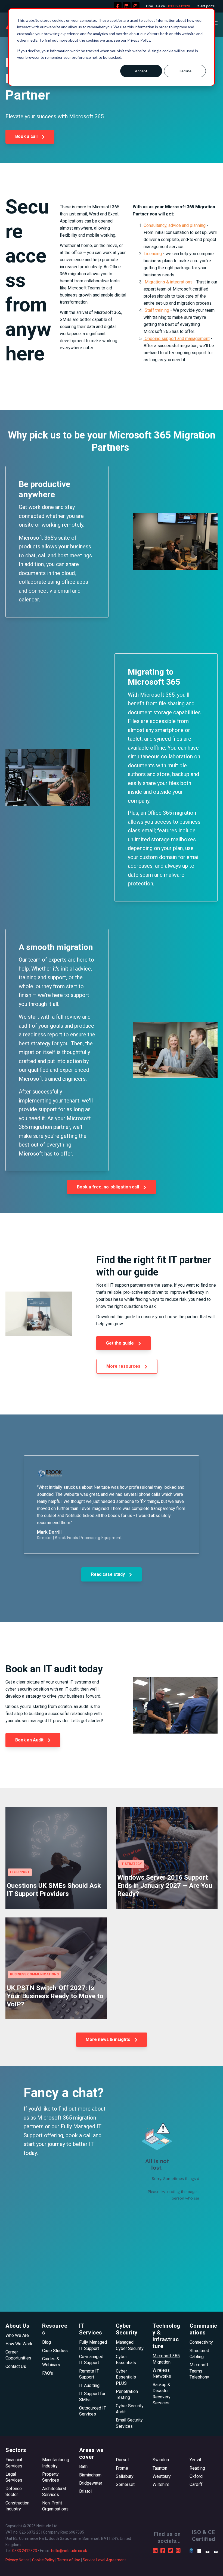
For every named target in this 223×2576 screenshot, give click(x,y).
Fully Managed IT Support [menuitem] (93, 2345)
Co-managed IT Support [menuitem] (91, 2360)
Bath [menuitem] (83, 2467)
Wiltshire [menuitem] (161, 2484)
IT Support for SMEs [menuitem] (92, 2397)
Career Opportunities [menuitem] (18, 2355)
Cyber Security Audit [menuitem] (130, 2409)
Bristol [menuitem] (85, 2491)
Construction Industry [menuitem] (17, 2506)
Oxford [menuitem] (196, 2476)
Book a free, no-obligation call (109, 1187)
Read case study (109, 1574)
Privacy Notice (18, 2560)
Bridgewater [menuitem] (91, 2483)
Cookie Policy (43, 2560)
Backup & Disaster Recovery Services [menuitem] (162, 2394)
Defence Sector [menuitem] (14, 2492)
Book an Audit (30, 1740)
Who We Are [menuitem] (17, 2335)
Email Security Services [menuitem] (129, 2423)
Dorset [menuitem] (122, 2460)
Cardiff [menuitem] (196, 2484)
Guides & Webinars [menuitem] (51, 2362)
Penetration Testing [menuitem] (127, 2394)
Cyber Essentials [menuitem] (126, 2360)
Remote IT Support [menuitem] (89, 2374)
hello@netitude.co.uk (69, 2551)
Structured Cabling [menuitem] (199, 2354)
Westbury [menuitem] (162, 2476)
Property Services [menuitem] (51, 2477)
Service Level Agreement (104, 2560)
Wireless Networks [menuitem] (162, 2373)
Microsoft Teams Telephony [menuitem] (199, 2371)
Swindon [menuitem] (161, 2460)
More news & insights (109, 2039)
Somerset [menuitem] (125, 2484)
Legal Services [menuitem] (14, 2477)
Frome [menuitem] (122, 2468)
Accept (141, 71)
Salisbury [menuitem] (125, 2476)
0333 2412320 (179, 6)
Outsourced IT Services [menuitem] (93, 2411)
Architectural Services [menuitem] (54, 2492)
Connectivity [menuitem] (201, 2342)
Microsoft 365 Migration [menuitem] (166, 2359)
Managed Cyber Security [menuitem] (130, 2345)
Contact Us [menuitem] (16, 2366)
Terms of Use (69, 2560)
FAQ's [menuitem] (48, 2373)
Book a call (27, 136)
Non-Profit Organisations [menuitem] (55, 2506)
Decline (185, 71)
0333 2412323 (25, 2551)
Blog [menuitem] (47, 2342)
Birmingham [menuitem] (90, 2475)
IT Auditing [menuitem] (89, 2385)
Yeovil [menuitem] (195, 2460)
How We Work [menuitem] (19, 2344)
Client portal (206, 6)
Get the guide (120, 1343)
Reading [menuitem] (197, 2468)
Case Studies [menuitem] (55, 2351)
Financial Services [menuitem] (14, 2463)
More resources (124, 1366)
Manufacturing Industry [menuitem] (56, 2463)
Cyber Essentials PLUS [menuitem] (126, 2377)
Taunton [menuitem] (160, 2468)
